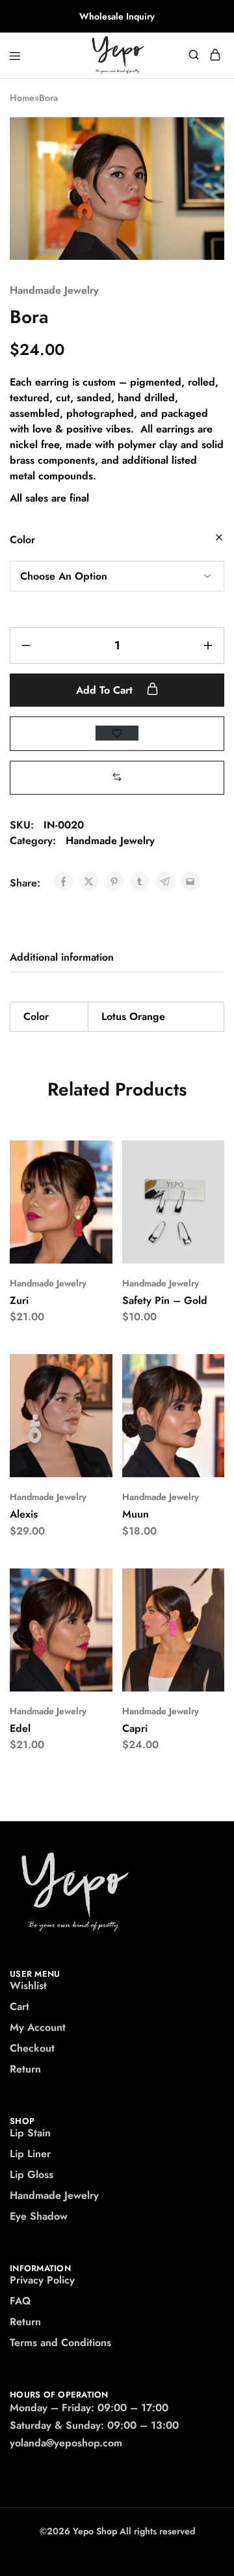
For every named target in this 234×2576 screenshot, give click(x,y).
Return (25, 2069)
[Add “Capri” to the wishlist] (201, 1632)
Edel (20, 1728)
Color (22, 540)
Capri (135, 1728)
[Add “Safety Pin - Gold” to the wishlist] (201, 1204)
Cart (19, 2006)
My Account (38, 2027)
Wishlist (28, 1986)
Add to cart (106, 690)
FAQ (20, 2301)
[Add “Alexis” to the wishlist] (89, 1418)
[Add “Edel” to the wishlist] (89, 1632)
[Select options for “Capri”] (201, 1583)
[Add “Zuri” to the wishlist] (89, 1204)
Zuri (19, 1300)
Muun (136, 1514)
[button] (117, 777)
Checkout (32, 2048)
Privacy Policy (42, 2280)
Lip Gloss (32, 2174)
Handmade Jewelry (54, 290)
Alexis (24, 1514)
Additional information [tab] (62, 957)
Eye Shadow (39, 2216)
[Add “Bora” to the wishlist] (117, 733)
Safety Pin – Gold (165, 1300)
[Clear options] (219, 538)
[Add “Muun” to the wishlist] (201, 1418)
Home (22, 98)
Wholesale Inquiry (117, 16)
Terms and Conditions (60, 2342)
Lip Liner (30, 2154)
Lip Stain (30, 2133)
